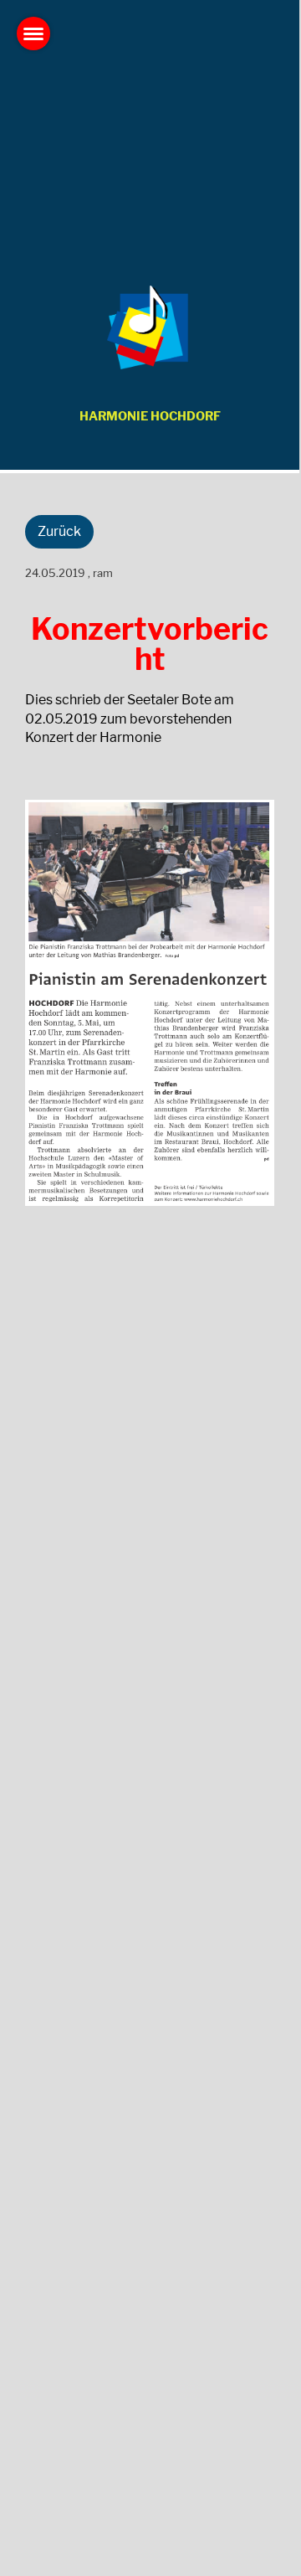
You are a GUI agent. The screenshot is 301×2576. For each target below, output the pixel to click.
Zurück (59, 531)
